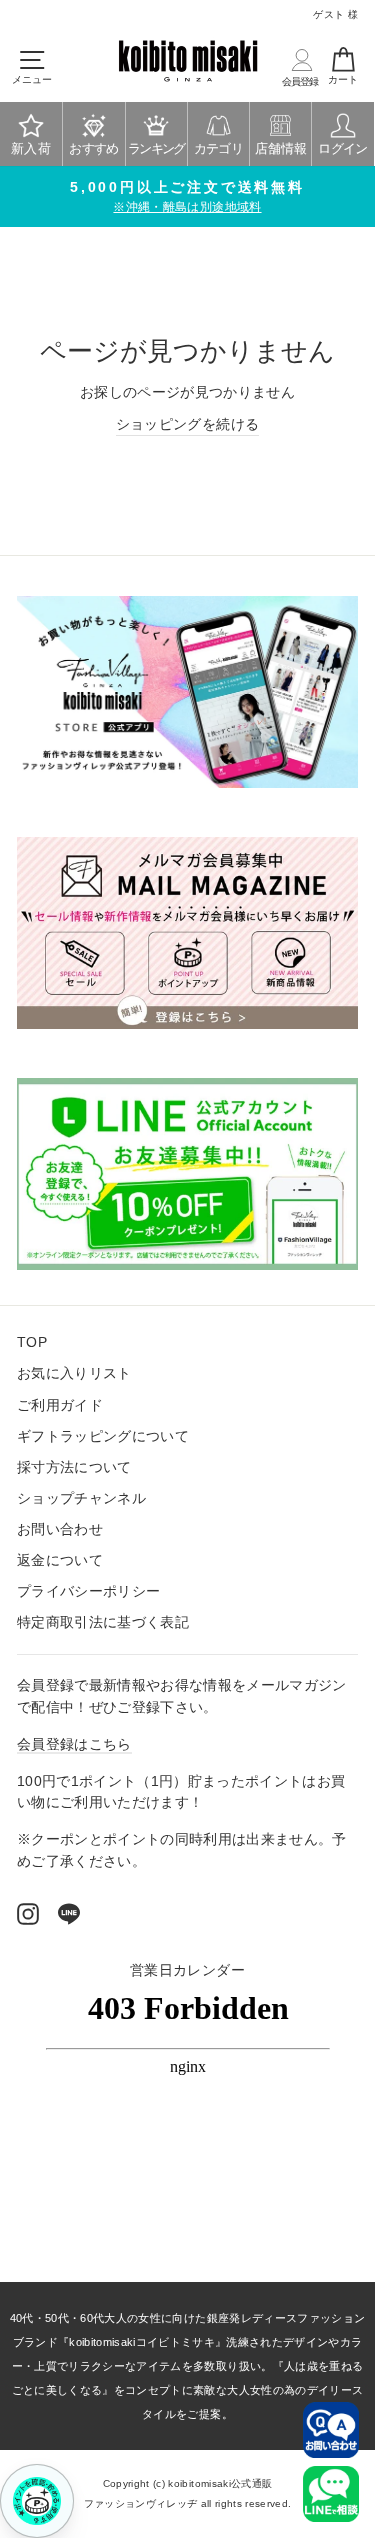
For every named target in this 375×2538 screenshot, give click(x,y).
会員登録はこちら (74, 1744)
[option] (187, 197)
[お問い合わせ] (331, 2430)
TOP (32, 1342)
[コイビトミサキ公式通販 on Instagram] (28, 1914)
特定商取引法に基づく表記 (103, 1622)
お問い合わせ (60, 1529)
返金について (60, 1560)
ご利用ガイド (60, 1405)
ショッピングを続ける (187, 424)
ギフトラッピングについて (103, 1436)
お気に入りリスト (74, 1373)
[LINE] (69, 1914)
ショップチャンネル (81, 1498)
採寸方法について (74, 1467)
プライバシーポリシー (88, 1591)
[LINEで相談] (331, 2494)
